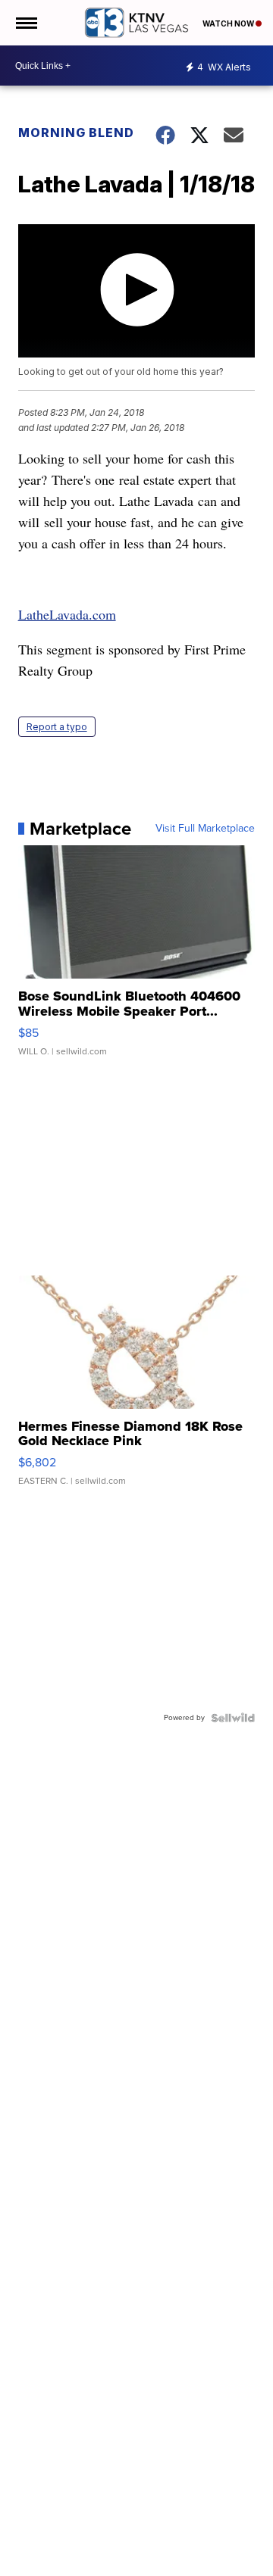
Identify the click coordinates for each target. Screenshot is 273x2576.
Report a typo (57, 727)
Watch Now (229, 23)
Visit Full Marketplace (205, 829)
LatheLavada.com (67, 614)
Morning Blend (76, 133)
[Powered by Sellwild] (233, 1718)
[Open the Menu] (25, 23)
